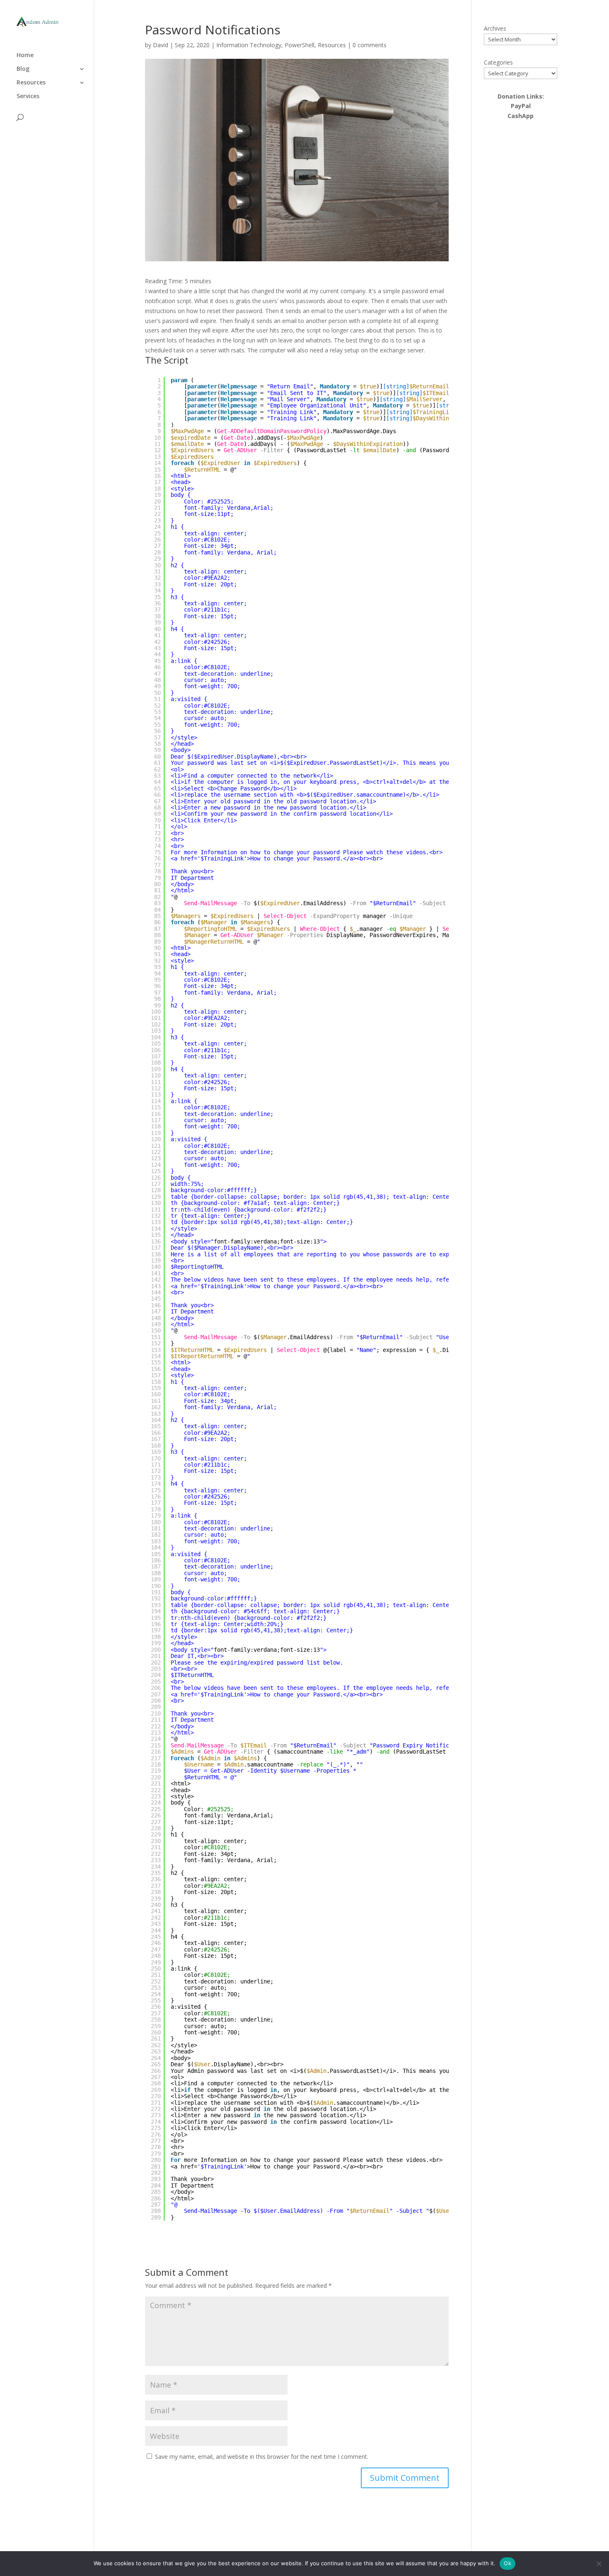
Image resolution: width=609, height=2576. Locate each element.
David (161, 45)
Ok (508, 2563)
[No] (599, 2564)
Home (25, 55)
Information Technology (249, 45)
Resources (31, 83)
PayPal (521, 106)
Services (28, 96)
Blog (23, 69)
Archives (495, 28)
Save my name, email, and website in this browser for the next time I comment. (262, 2457)
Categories (498, 62)
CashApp (521, 116)
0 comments (370, 45)
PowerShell (300, 45)
